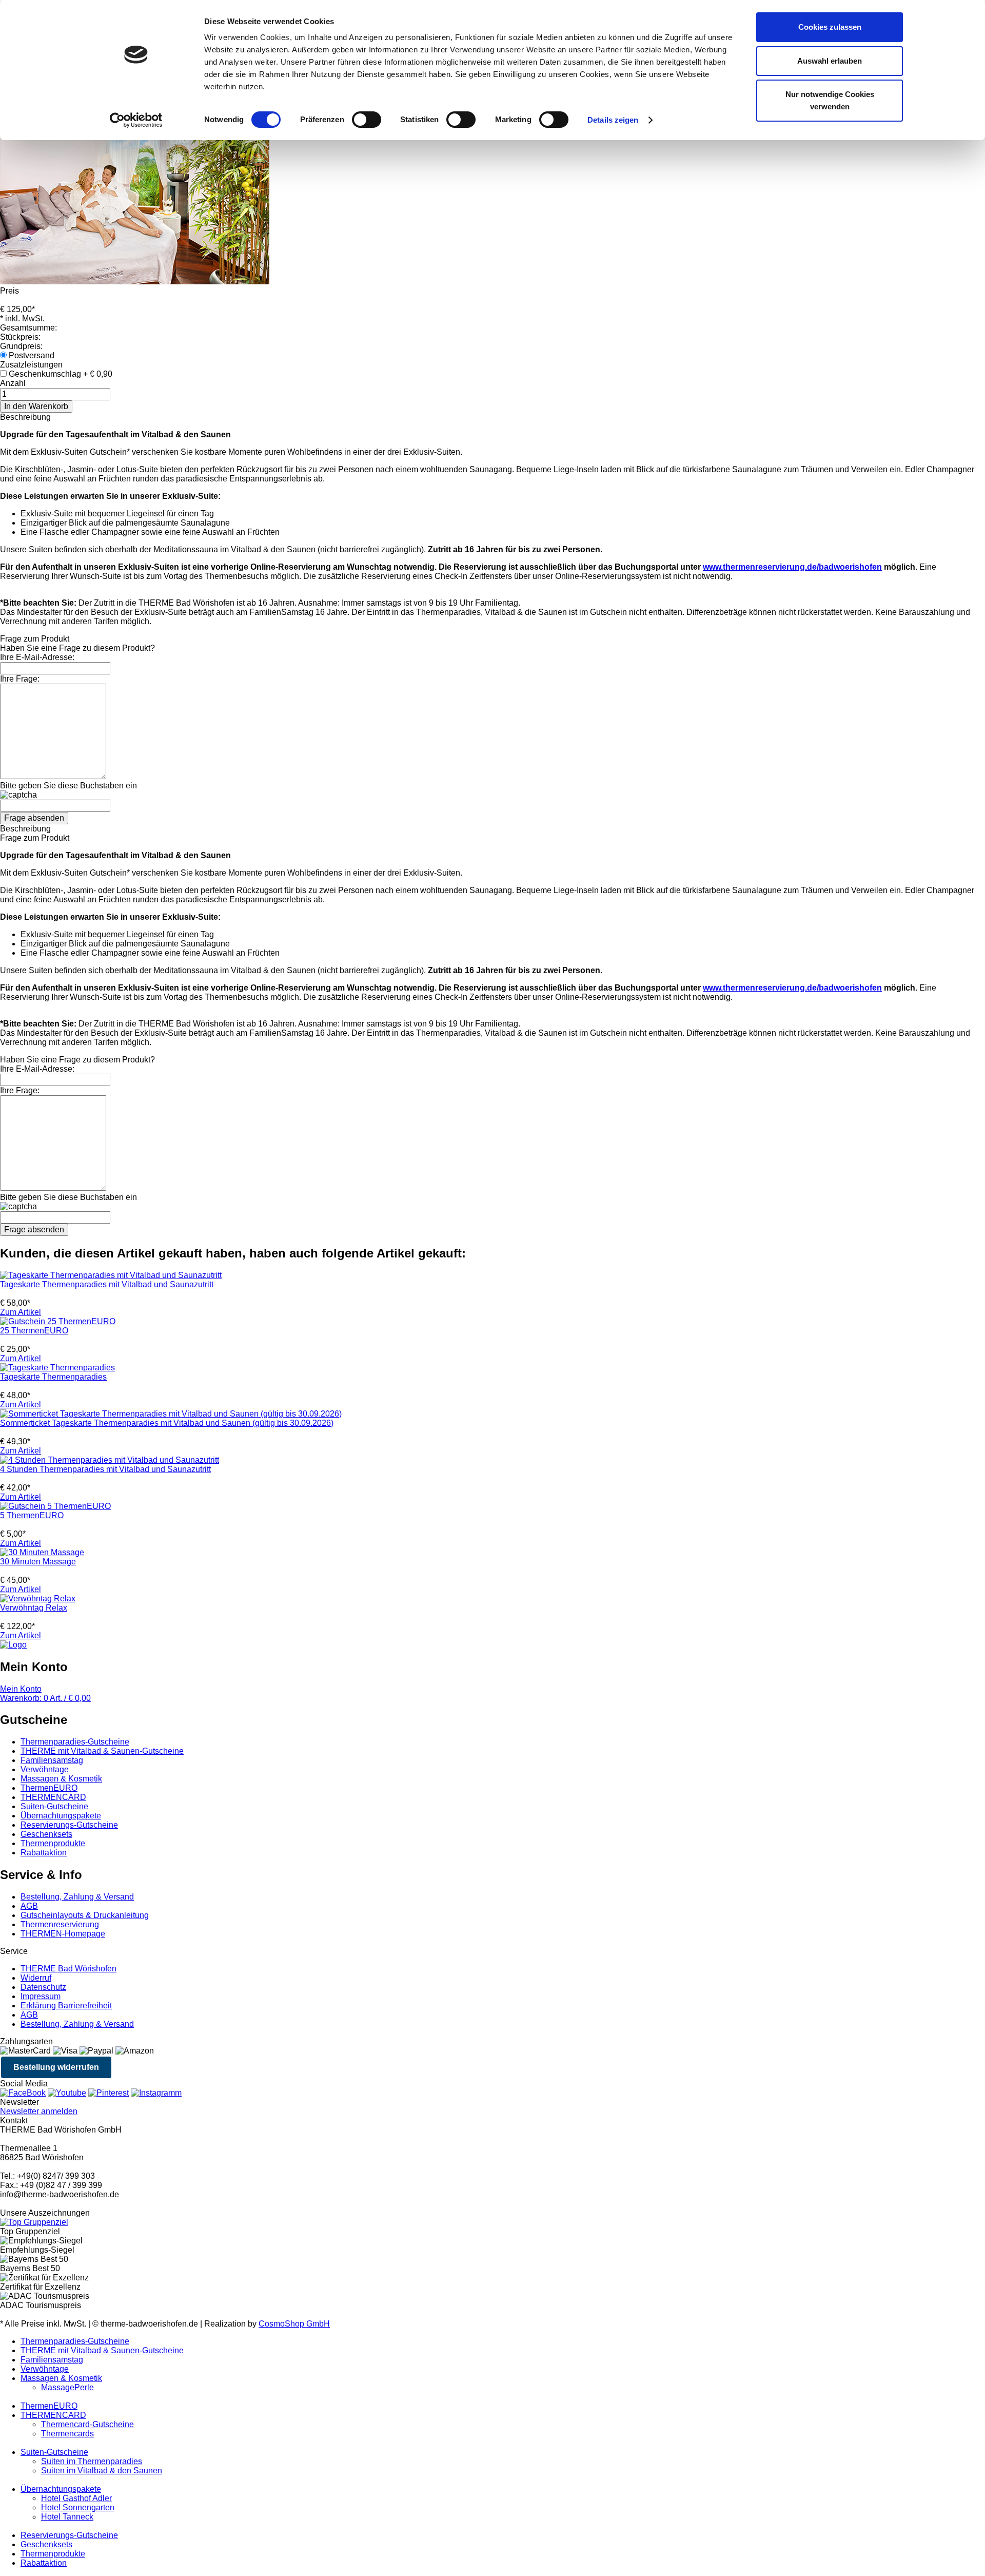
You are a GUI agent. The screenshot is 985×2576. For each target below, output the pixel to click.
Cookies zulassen (830, 27)
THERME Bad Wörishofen (68, 1969)
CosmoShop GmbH (294, 2324)
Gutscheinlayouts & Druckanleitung (85, 1915)
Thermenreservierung (60, 1924)
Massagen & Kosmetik (61, 1779)
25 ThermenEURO (34, 1331)
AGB (29, 1906)
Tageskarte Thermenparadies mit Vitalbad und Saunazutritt (107, 1284)
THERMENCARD (53, 1797)
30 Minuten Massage (38, 1562)
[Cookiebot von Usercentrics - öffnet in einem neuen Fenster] (136, 120)
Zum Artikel (21, 1312)
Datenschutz (43, 1987)
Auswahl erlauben (830, 61)
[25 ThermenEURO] (58, 1321)
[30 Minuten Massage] (42, 1552)
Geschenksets (46, 1834)
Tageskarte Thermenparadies (53, 1377)
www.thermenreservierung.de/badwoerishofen (792, 567)
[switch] (367, 120)
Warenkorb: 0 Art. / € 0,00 (45, 1698)
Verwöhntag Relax (34, 1608)
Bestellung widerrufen (56, 2067)
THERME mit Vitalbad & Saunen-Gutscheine (102, 1751)
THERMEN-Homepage (63, 1934)
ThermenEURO (49, 1788)
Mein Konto (21, 1689)
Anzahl (13, 383)
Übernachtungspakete (61, 1816)
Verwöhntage (45, 1769)
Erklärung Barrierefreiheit (66, 2006)
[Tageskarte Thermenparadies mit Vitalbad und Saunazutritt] (111, 1275)
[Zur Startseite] (13, 1645)
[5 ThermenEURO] (55, 1506)
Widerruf (36, 1978)
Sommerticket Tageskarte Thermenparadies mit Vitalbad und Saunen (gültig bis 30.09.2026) (167, 1423)
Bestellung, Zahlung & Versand (77, 1897)
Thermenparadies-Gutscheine (75, 1742)
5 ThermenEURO (32, 1515)
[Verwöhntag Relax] (38, 1599)
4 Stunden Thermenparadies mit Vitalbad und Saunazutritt (105, 1469)
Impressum (41, 1996)
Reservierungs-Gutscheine (69, 1825)
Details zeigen (613, 120)
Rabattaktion (44, 1853)
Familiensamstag (52, 1760)
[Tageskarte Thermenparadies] (57, 1368)
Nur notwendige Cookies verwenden (830, 100)
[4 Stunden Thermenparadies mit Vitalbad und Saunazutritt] (110, 1460)
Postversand (32, 355)
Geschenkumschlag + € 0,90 (61, 374)
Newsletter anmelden (39, 2111)
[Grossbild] (135, 282)
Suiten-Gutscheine (54, 1806)
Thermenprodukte (53, 1843)
